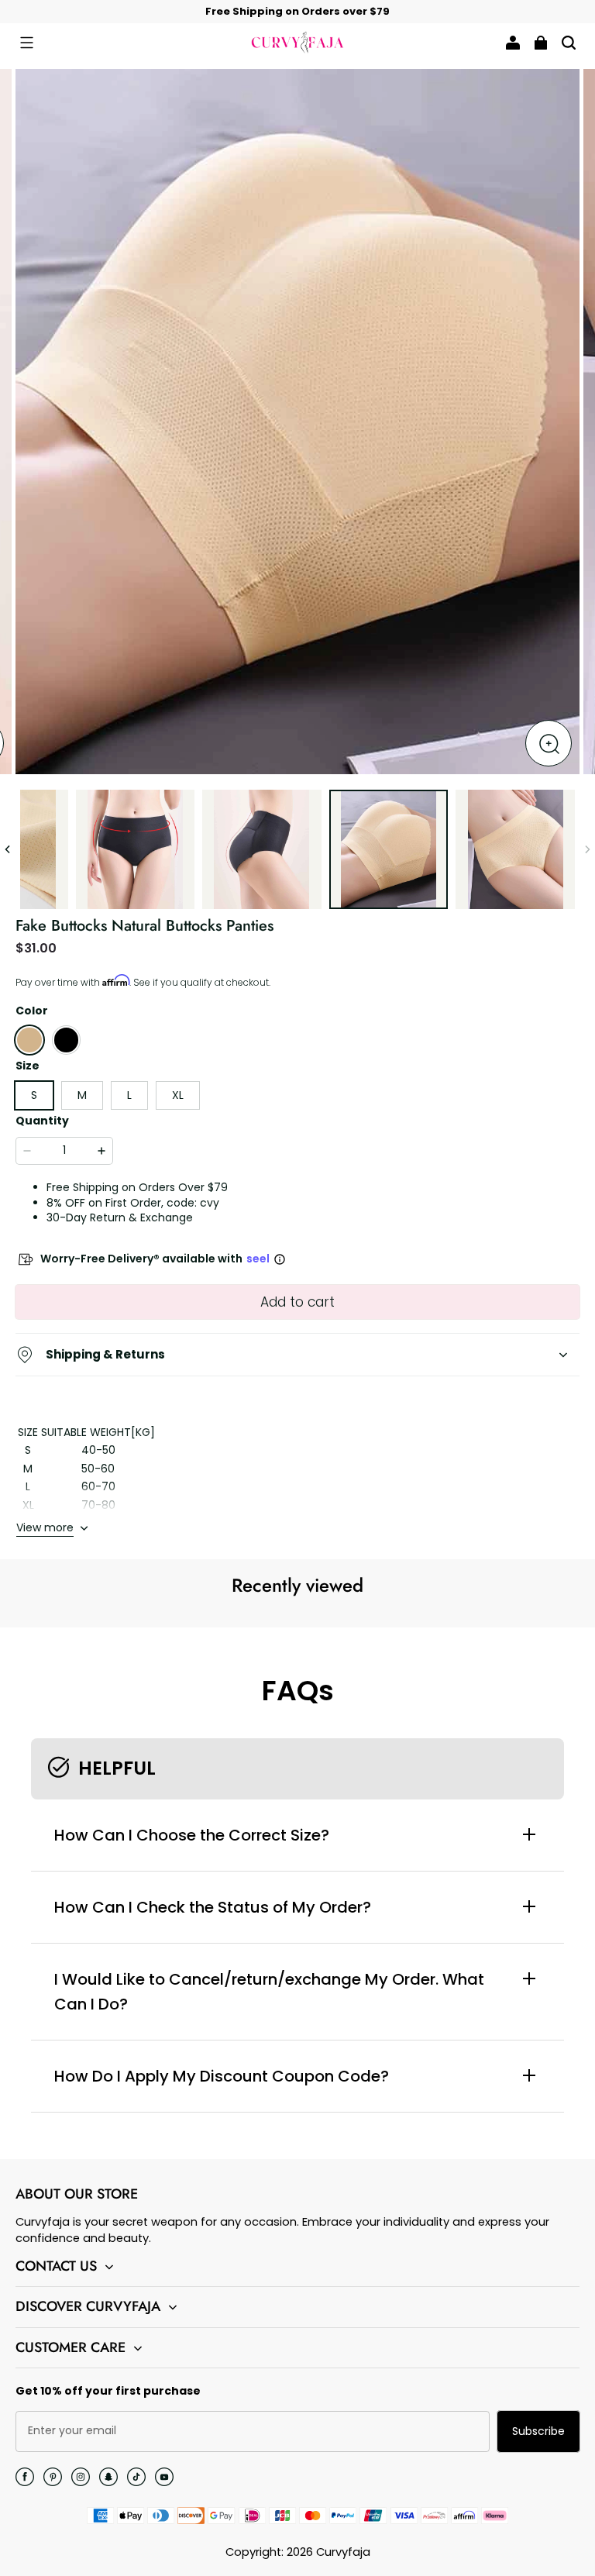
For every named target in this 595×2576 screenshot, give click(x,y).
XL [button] (178, 1095)
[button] (26, 43)
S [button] (34, 1095)
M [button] (82, 1095)
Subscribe (538, 2431)
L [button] (129, 1095)
